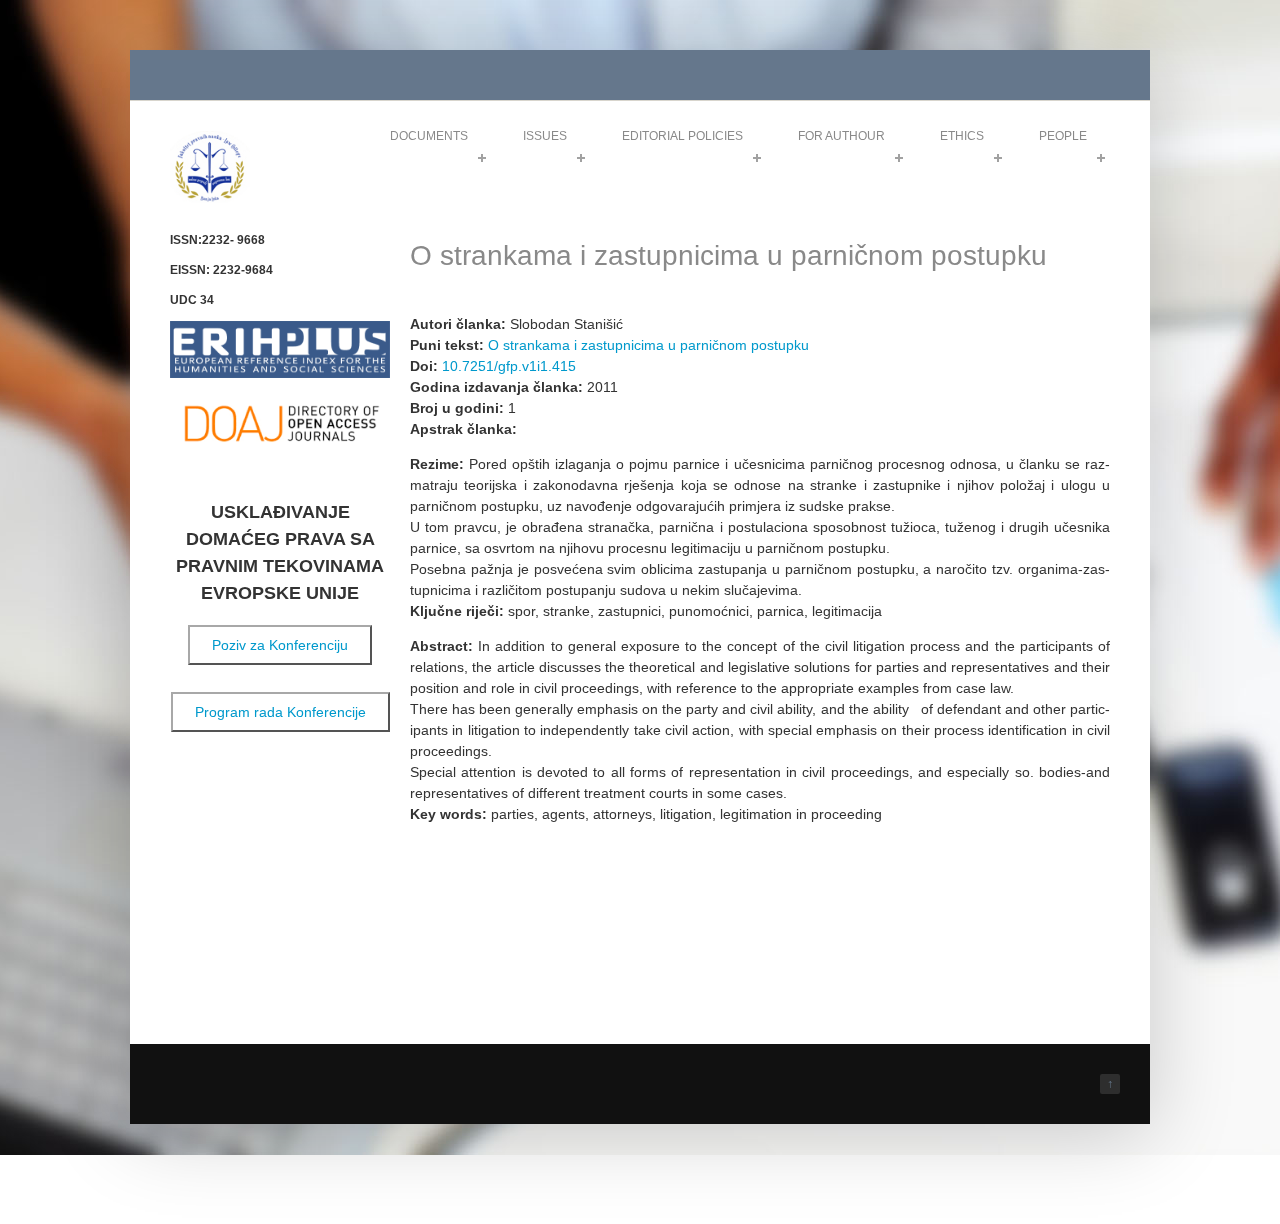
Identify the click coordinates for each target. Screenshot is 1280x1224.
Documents (429, 136)
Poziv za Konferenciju (280, 645)
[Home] (210, 198)
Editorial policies (682, 136)
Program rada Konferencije (280, 712)
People (1063, 136)
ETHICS (962, 136)
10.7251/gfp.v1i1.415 (509, 366)
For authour (841, 136)
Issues (545, 136)
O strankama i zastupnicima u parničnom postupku (648, 345)
